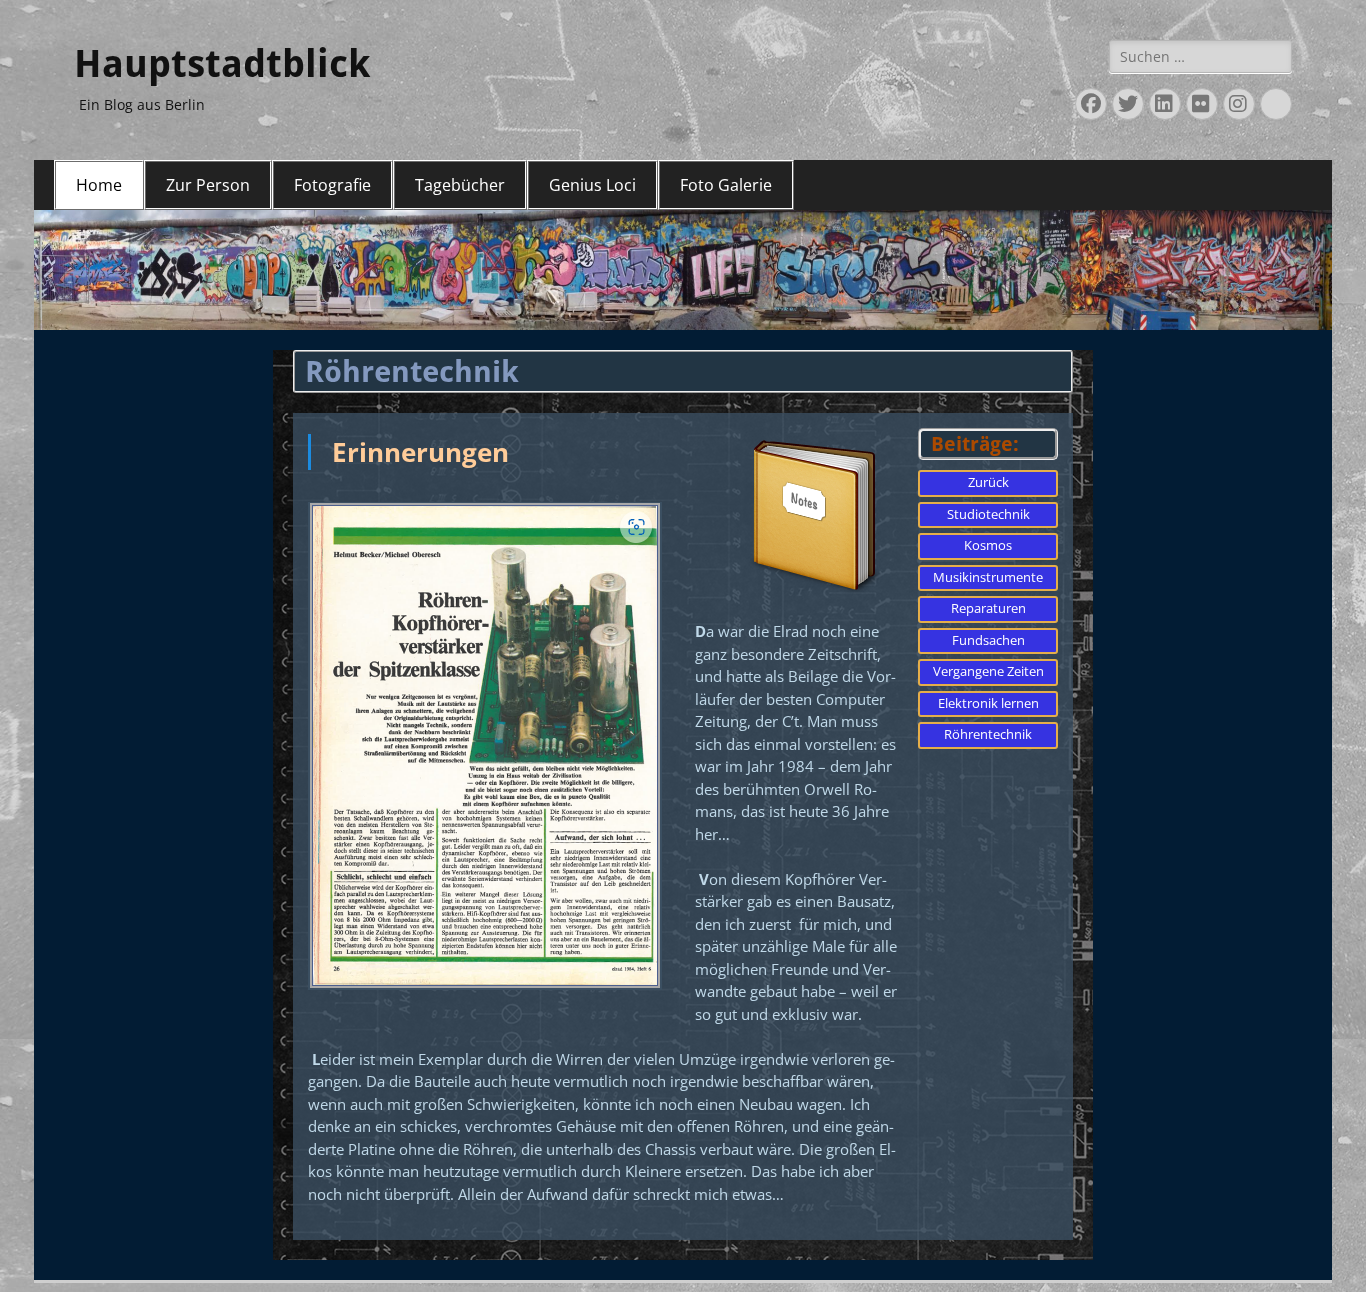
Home (99, 185)
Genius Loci (592, 185)
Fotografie (332, 185)
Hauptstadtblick (222, 64)
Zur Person (208, 185)
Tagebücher (460, 185)
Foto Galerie (726, 185)
